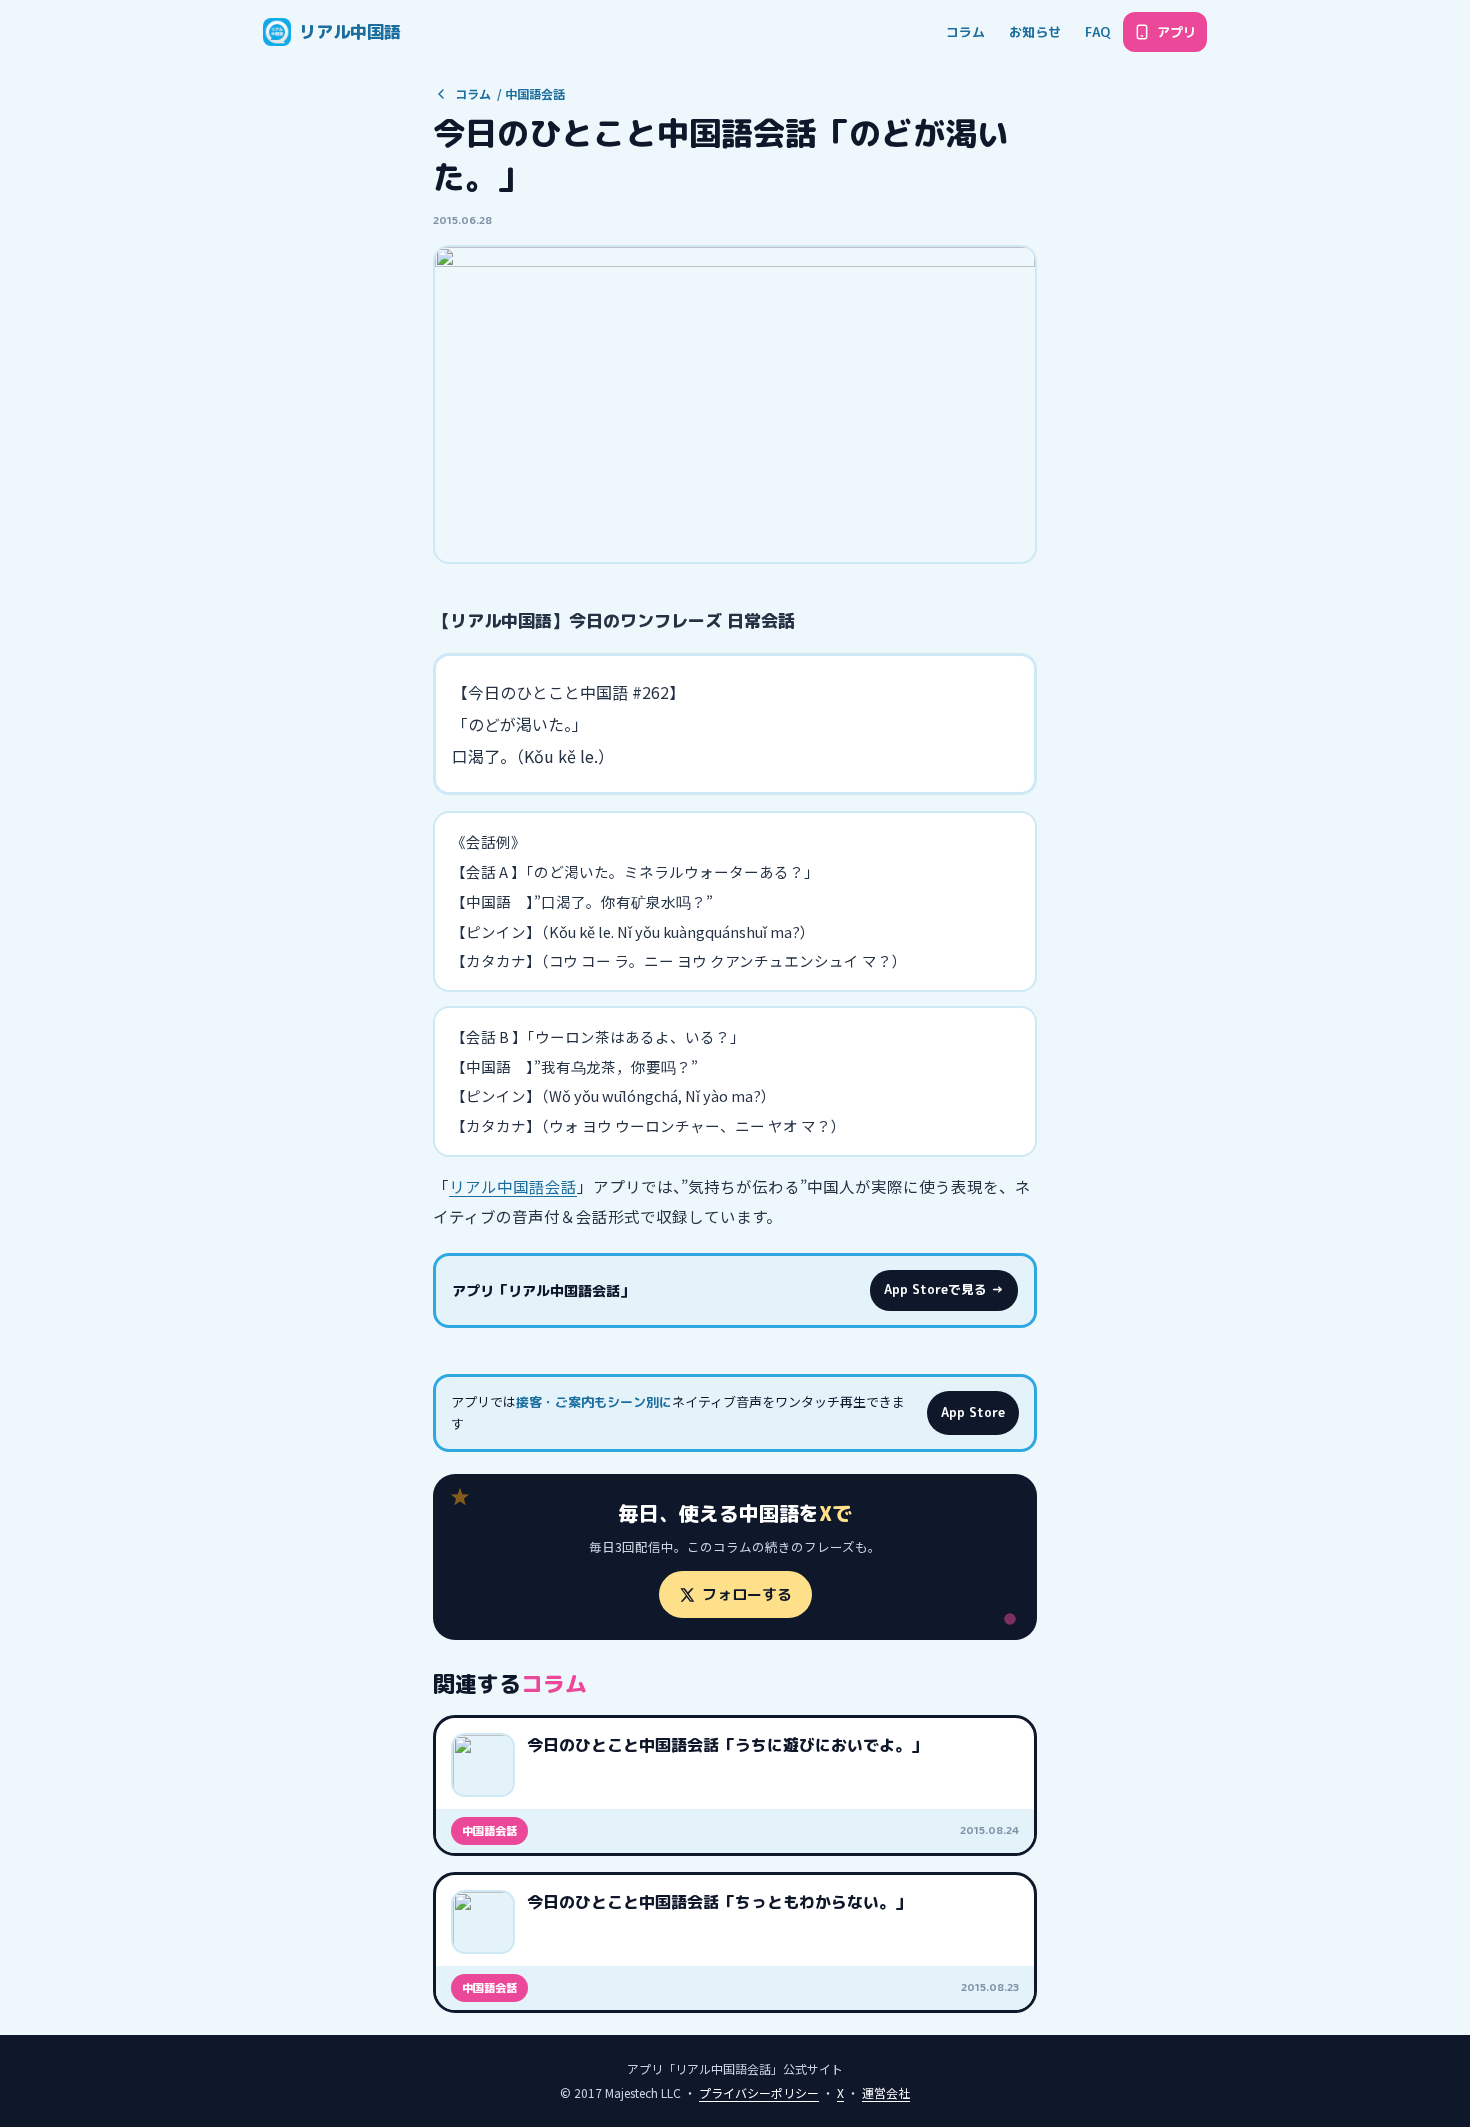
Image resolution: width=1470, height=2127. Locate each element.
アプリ (1176, 32)
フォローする (747, 1594)
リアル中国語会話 (513, 1186)
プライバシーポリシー (759, 2092)
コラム (965, 32)
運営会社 (886, 2092)
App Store (973, 1412)
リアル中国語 (350, 31)
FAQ (1097, 32)
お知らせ (1035, 32)
